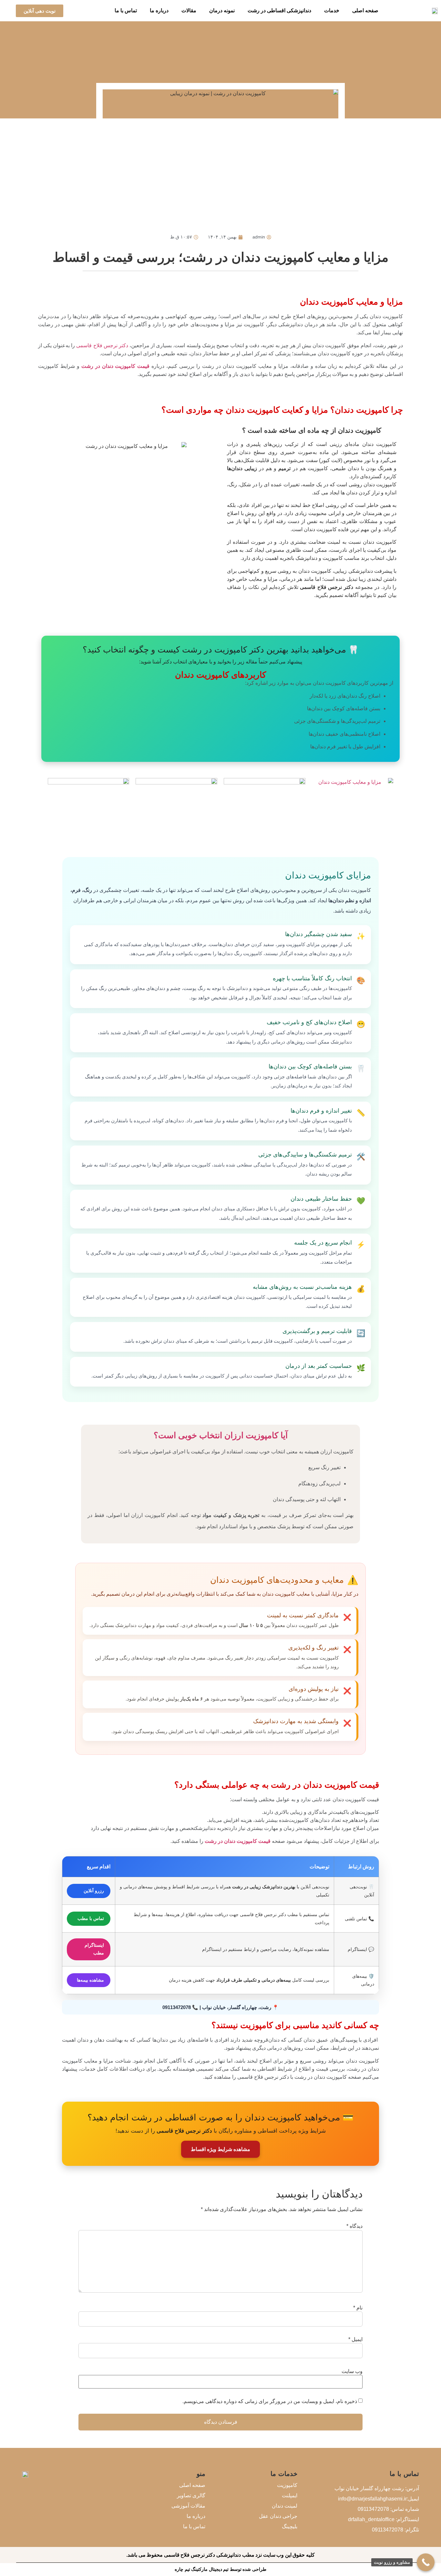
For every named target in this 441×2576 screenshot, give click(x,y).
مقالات (189, 10)
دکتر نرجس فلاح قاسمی (102, 345)
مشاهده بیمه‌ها (90, 1980)
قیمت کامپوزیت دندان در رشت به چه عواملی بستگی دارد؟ (277, 1785)
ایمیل (355, 2339)
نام (358, 2308)
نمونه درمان (222, 10)
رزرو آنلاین (94, 1891)
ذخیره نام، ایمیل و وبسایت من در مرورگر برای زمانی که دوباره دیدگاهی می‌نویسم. (270, 2401)
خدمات (332, 10)
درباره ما (159, 10)
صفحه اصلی (365, 10)
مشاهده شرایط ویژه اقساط (221, 2149)
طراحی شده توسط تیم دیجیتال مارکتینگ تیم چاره (221, 2569)
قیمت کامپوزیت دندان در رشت (117, 366)
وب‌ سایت (352, 2371)
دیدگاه (354, 2226)
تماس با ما (126, 10)
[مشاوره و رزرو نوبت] (426, 2562)
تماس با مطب (91, 1918)
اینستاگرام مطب (94, 1949)
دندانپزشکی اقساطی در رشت (279, 10)
